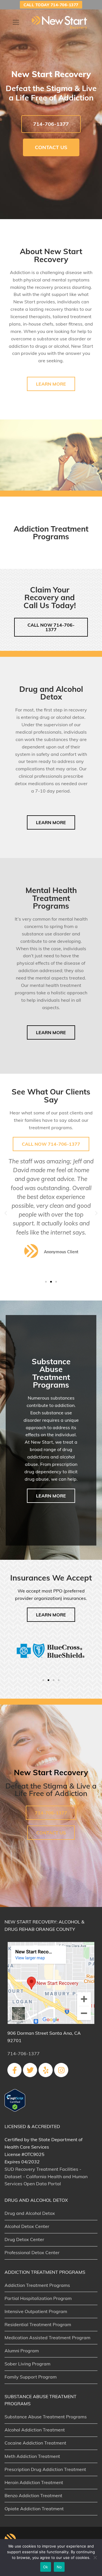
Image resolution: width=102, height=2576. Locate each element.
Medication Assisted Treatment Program (47, 2338)
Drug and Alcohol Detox (30, 2213)
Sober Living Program (27, 2364)
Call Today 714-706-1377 (51, 5)
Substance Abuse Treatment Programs (46, 2417)
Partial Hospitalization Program (38, 2298)
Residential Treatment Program (38, 2324)
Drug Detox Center (24, 2239)
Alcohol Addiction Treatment (35, 2430)
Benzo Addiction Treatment (33, 2495)
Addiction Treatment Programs (37, 2285)
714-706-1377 (24, 2054)
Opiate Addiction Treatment (34, 2509)
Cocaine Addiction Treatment (35, 2443)
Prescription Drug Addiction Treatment (45, 2469)
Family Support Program (31, 2377)
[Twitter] (30, 2070)
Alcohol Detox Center (27, 2226)
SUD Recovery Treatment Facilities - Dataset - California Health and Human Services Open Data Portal (46, 2176)
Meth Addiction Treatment (32, 2456)
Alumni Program (22, 2351)
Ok (46, 2567)
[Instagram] (61, 2070)
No (59, 2567)
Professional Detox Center (32, 2252)
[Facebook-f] (14, 2070)
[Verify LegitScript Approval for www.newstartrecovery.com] (15, 2110)
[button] (6, 1213)
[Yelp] (46, 2070)
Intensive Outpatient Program (36, 2311)
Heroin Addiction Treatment (34, 2482)
